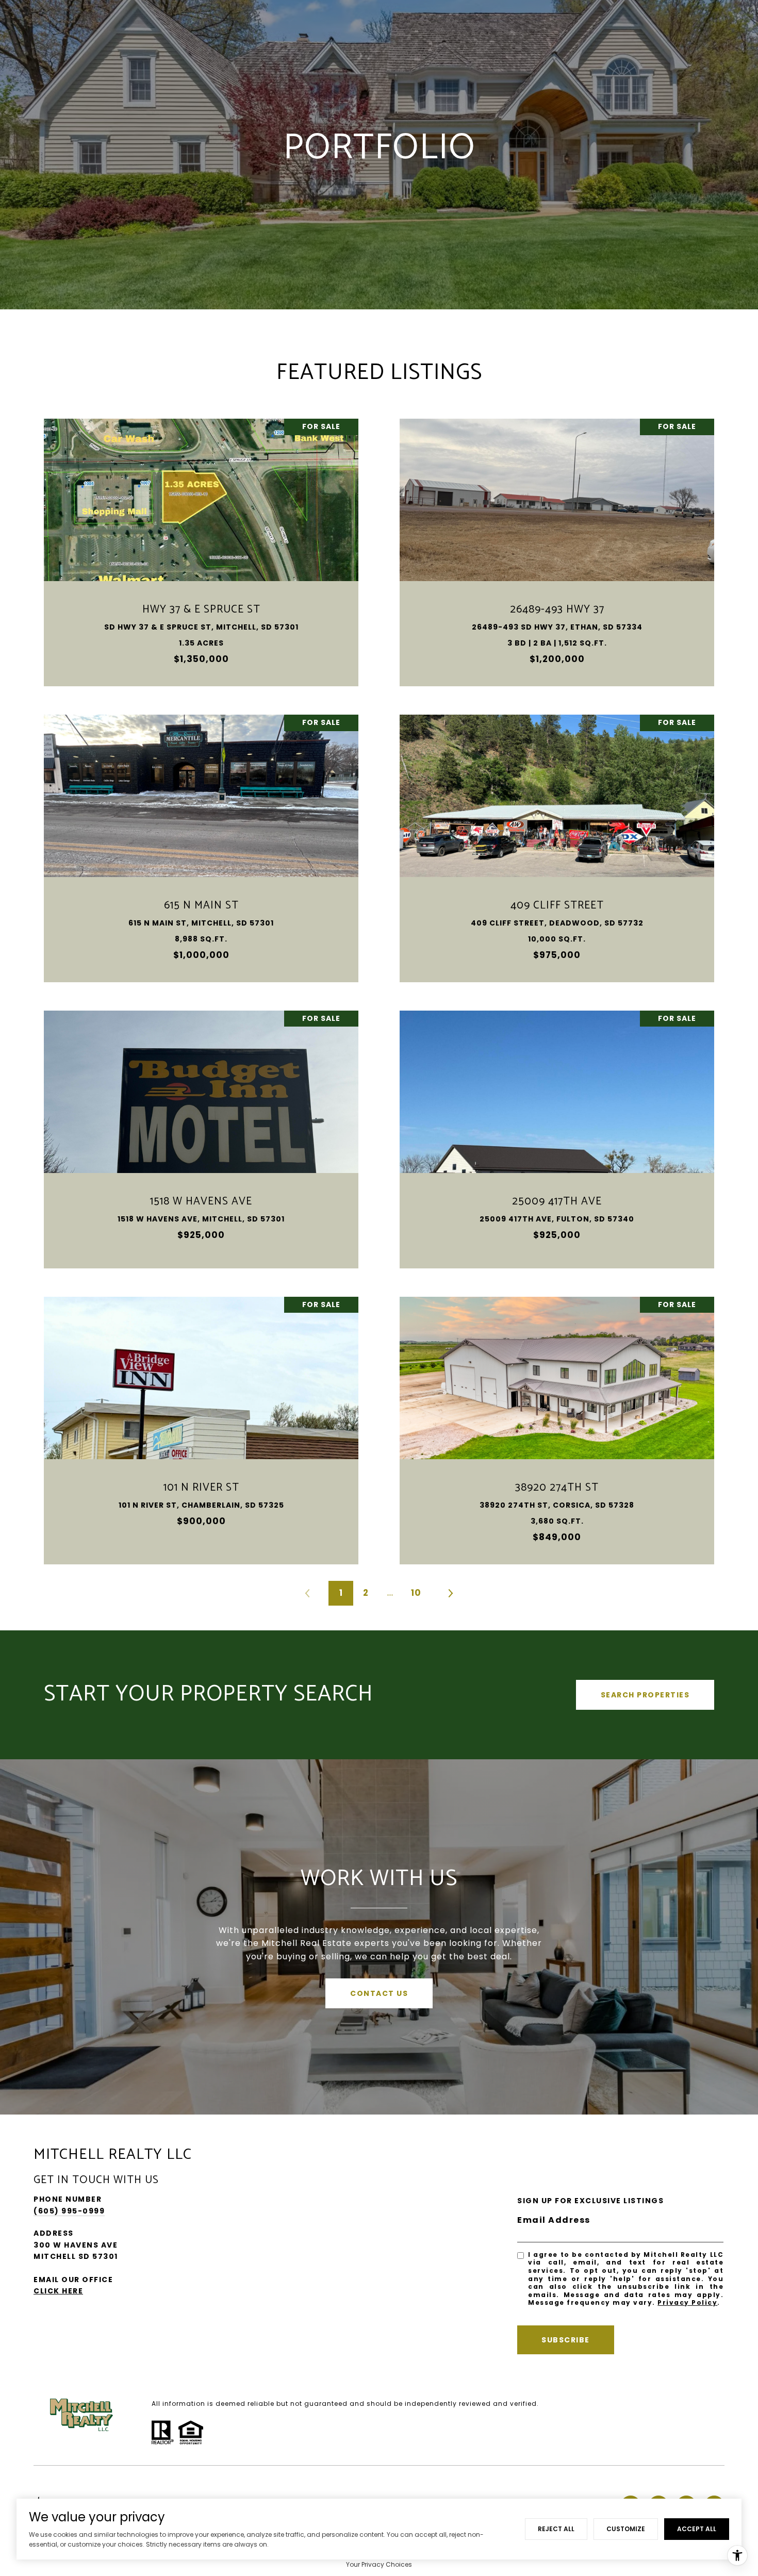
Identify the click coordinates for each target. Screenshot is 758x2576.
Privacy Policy (687, 2302)
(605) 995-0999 (69, 2211)
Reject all (556, 2529)
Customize (626, 2529)
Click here (58, 2291)
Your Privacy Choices (379, 2564)
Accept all (697, 2529)
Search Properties (645, 1695)
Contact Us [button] (379, 1993)
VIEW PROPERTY (201, 547)
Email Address (554, 2220)
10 (416, 1593)
